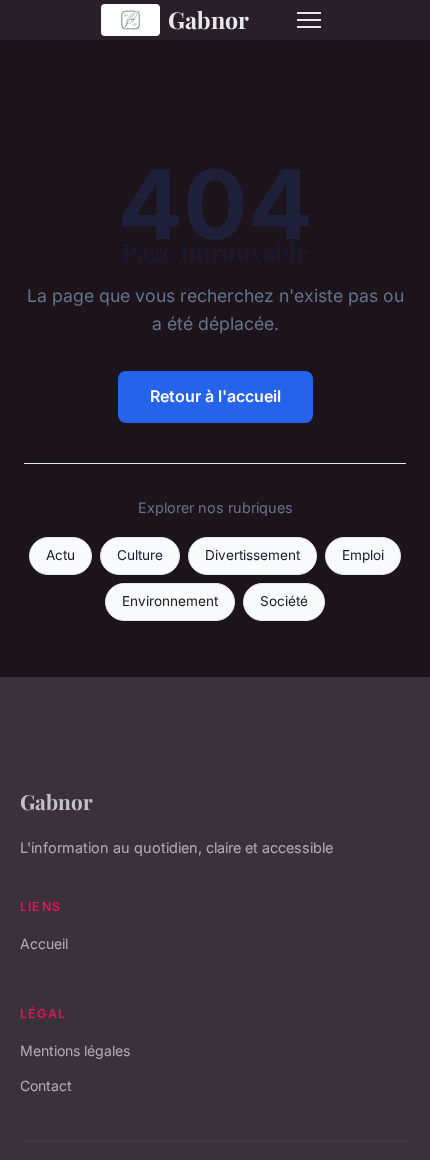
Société (284, 601)
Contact (46, 1085)
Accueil (44, 943)
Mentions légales (75, 1050)
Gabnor (208, 19)
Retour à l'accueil (215, 396)
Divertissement (252, 555)
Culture (140, 555)
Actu (60, 555)
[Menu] (309, 20)
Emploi (363, 555)
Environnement (170, 601)
